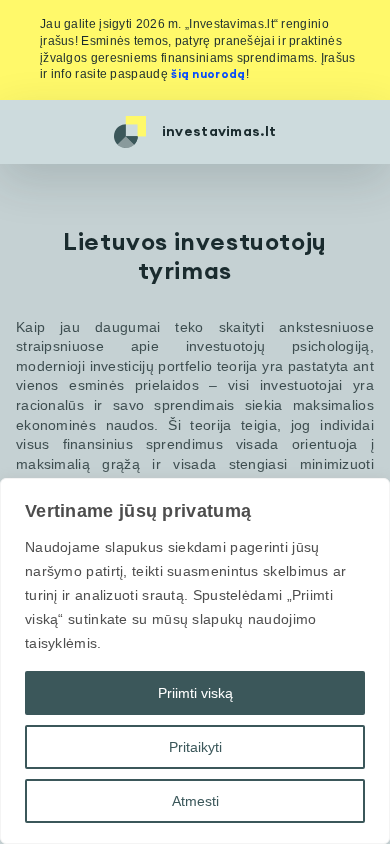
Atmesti (195, 801)
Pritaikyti (195, 747)
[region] (195, 661)
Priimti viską (195, 693)
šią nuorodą (208, 74)
